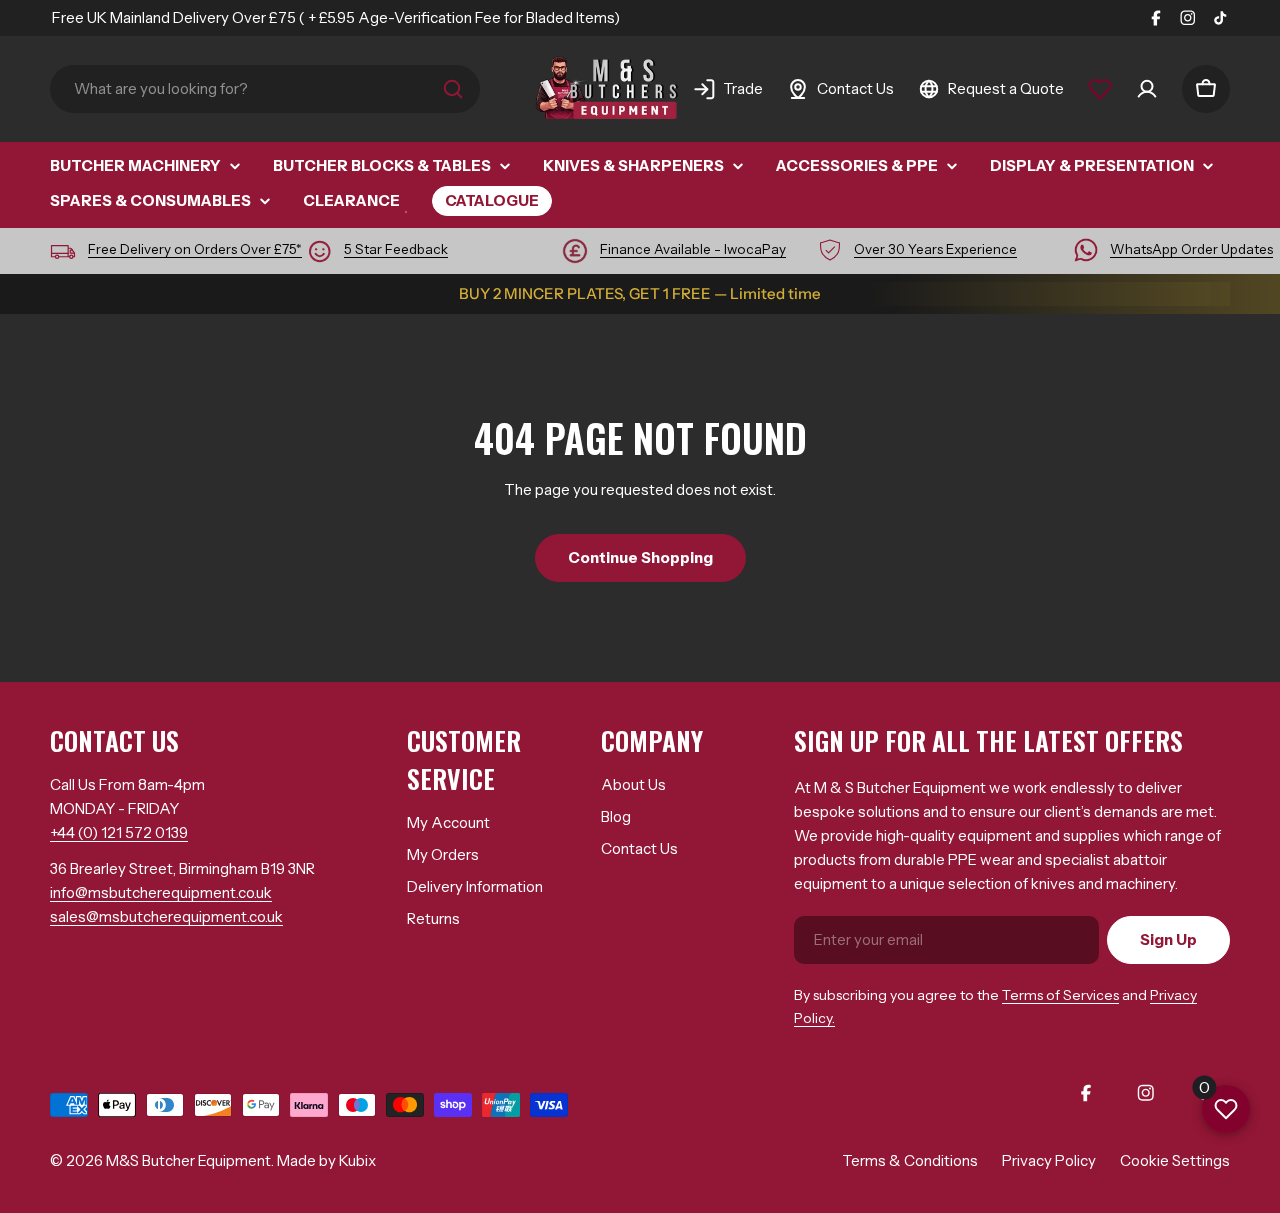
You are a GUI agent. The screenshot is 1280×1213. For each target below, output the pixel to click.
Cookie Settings (1175, 1160)
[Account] (1147, 89)
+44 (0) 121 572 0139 (119, 832)
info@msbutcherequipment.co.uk (161, 892)
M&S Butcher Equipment (188, 1160)
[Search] (453, 89)
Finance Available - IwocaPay (693, 249)
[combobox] (265, 89)
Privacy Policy (1049, 1160)
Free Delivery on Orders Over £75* (195, 249)
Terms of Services (1060, 995)
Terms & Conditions (910, 1160)
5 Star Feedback (396, 249)
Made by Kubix (326, 1160)
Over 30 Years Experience (935, 249)
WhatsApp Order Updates (1191, 249)
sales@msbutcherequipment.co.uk (166, 916)
